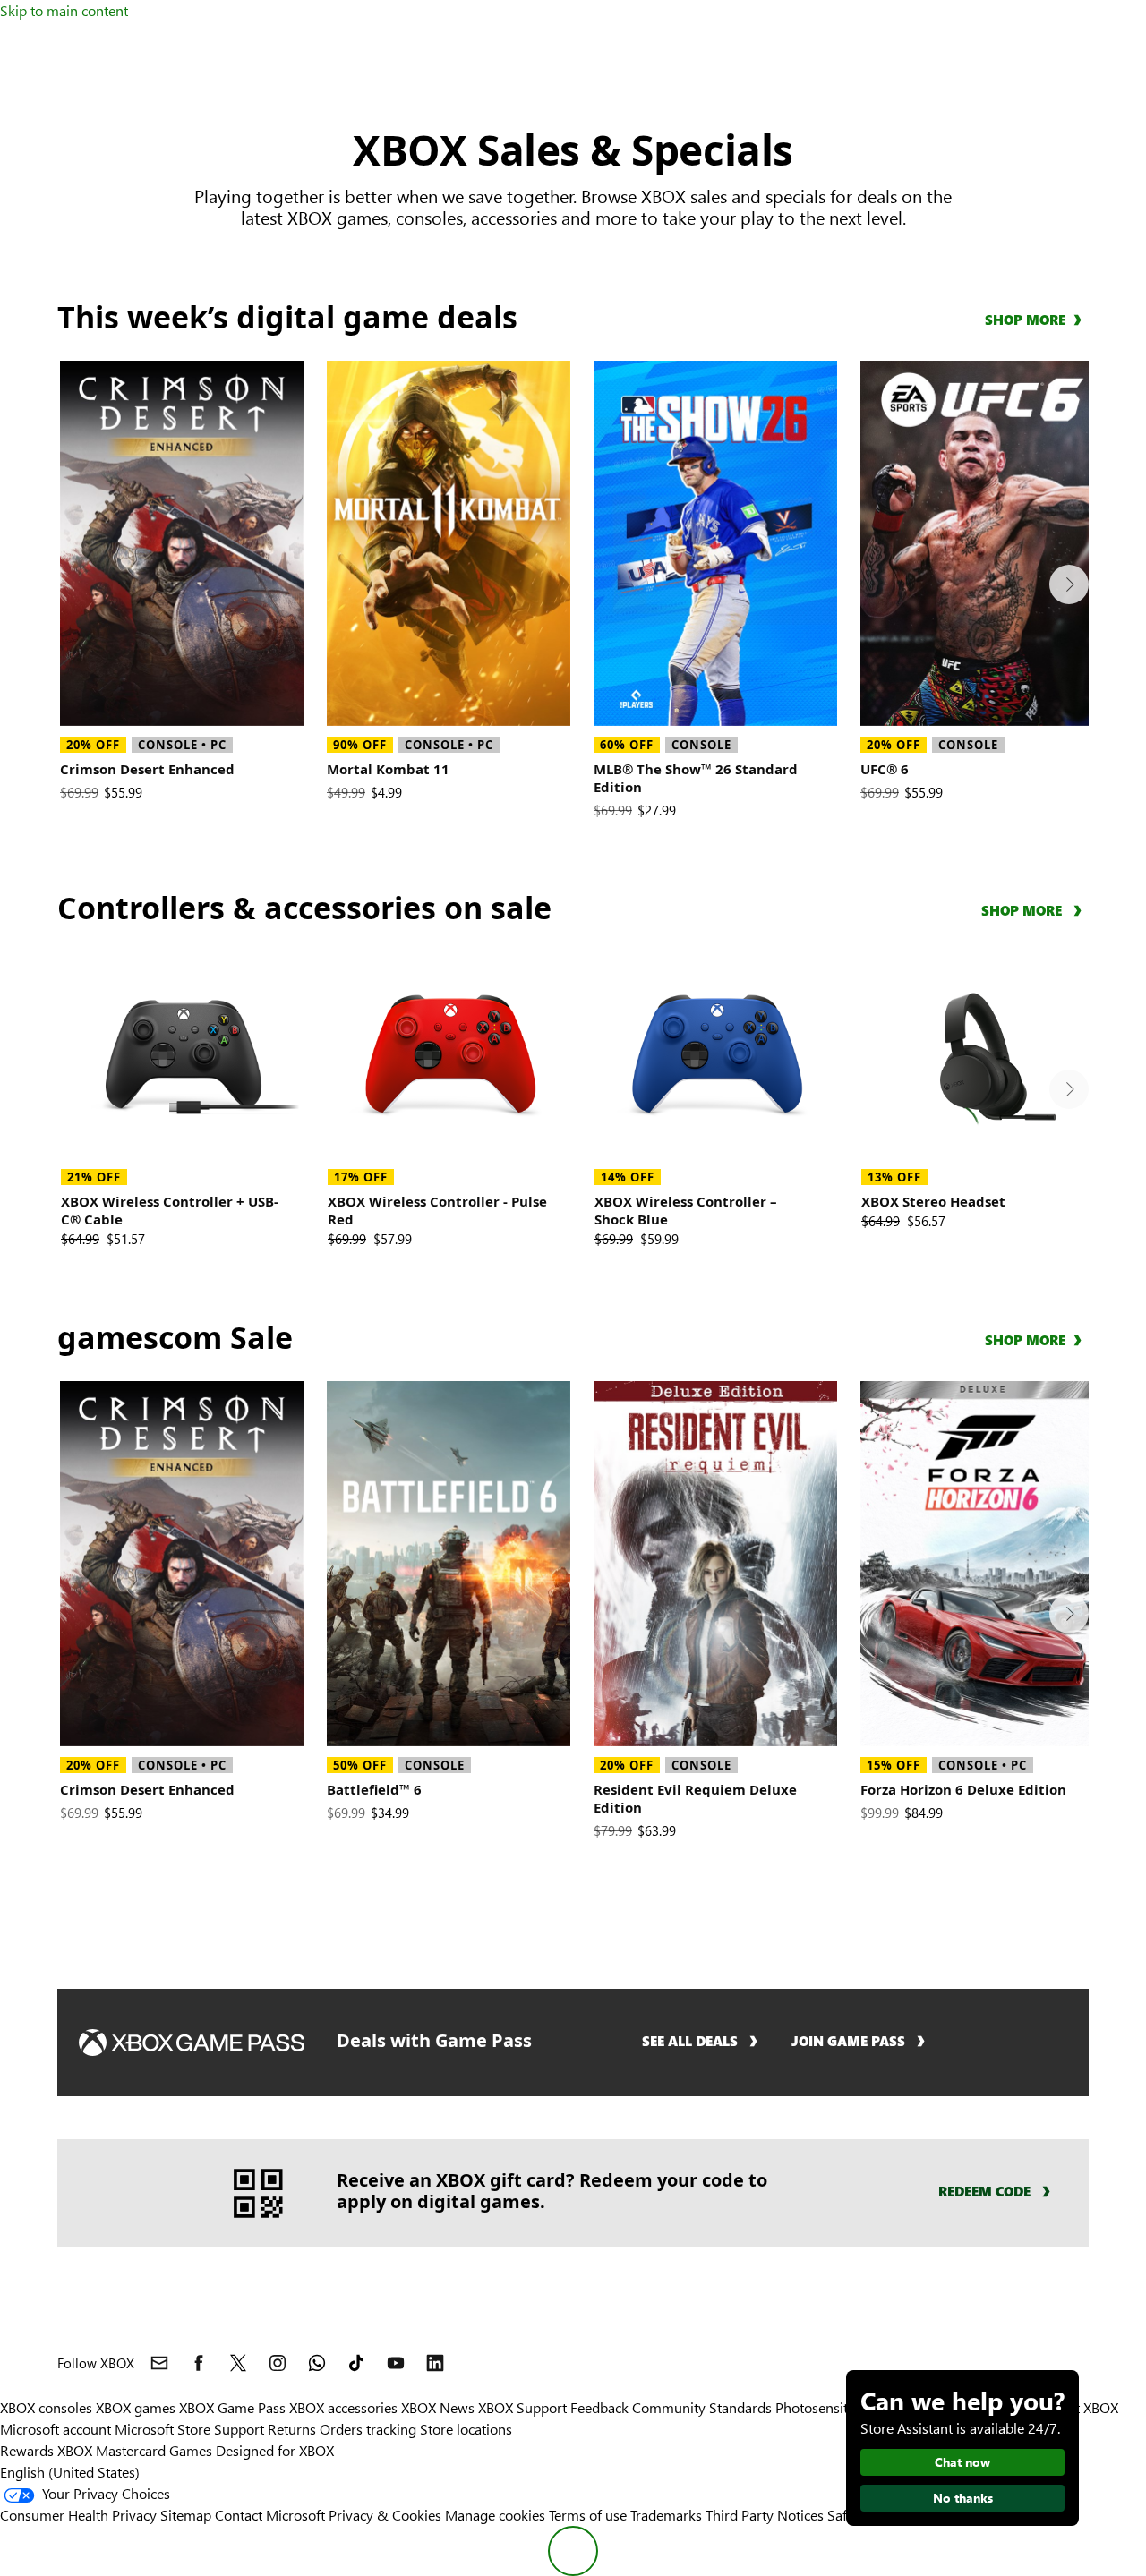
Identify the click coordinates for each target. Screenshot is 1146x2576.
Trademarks (666, 2515)
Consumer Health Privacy (78, 2515)
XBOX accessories (343, 2407)
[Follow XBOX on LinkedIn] (435, 2363)
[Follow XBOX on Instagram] (278, 2363)
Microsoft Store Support (189, 2429)
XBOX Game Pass (232, 2407)
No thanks (963, 2498)
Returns (292, 2429)
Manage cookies (495, 2515)
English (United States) (70, 2472)
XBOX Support (522, 2407)
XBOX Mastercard (111, 2450)
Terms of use (588, 2515)
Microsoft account (56, 2429)
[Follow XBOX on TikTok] (356, 2363)
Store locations (466, 2429)
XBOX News (438, 2407)
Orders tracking (368, 2429)
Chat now (962, 2462)
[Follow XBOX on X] (238, 2363)
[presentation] (1069, 584)
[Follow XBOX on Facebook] (199, 2363)
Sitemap (186, 2515)
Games (191, 2450)
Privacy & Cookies (385, 2515)
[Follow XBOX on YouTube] (396, 2363)
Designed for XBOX (275, 2450)
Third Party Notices (765, 2515)
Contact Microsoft (270, 2515)
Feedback (599, 2407)
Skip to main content (64, 10)
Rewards (27, 2450)
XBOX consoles (46, 2407)
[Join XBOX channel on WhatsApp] (317, 2363)
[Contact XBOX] (159, 2363)
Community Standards (702, 2407)
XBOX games (136, 2407)
